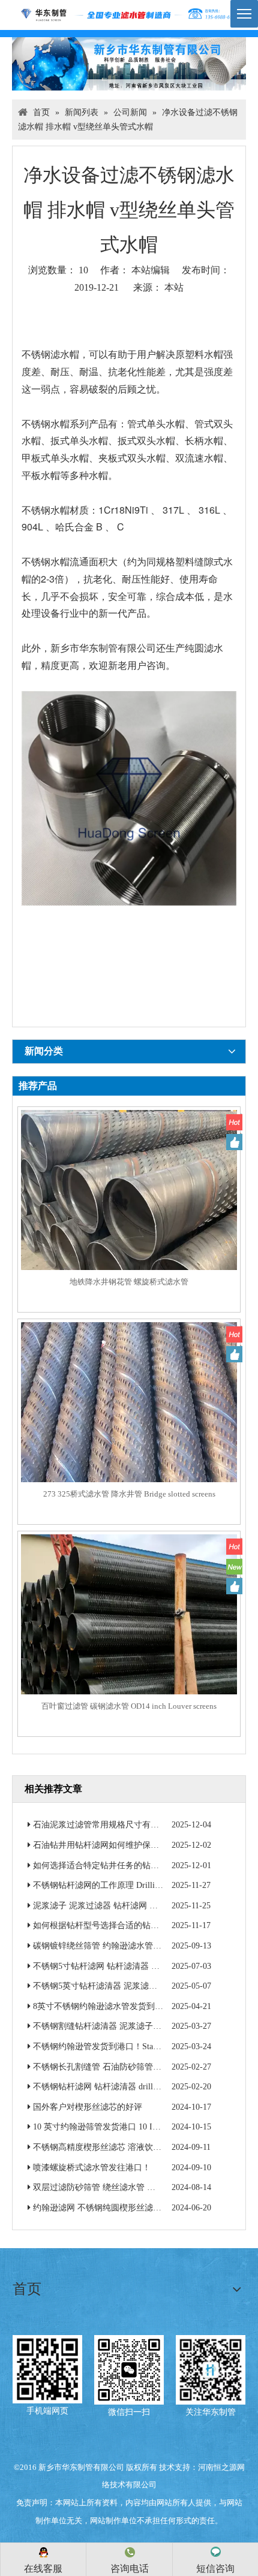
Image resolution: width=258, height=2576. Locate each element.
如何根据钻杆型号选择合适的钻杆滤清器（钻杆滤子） (134, 1925)
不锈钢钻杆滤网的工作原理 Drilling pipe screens (120, 1885)
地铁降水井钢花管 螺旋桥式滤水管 (129, 1282)
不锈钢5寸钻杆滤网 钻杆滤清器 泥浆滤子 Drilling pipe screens (145, 1966)
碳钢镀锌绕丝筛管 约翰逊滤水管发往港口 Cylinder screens (139, 1946)
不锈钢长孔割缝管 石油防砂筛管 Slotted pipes (116, 2067)
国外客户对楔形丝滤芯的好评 (88, 2107)
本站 (174, 287)
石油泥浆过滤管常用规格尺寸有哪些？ (104, 1825)
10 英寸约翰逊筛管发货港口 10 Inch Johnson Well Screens (136, 2127)
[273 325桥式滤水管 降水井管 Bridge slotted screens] (129, 1429)
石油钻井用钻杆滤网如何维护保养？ (100, 1845)
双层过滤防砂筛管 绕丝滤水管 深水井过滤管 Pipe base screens (145, 2187)
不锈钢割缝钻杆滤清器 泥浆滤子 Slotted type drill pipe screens (145, 2026)
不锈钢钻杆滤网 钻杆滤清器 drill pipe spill (110, 2087)
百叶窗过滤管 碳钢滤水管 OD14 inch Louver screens (129, 1706)
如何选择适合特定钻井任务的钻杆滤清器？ (113, 1865)
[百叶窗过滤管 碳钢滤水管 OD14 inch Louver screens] (129, 1641)
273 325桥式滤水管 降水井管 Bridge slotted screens (129, 1494)
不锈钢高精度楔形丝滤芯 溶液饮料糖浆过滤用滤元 (127, 2147)
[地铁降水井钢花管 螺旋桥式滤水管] (129, 1217)
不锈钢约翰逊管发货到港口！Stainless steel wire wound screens (145, 2046)
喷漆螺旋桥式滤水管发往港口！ (92, 2168)
